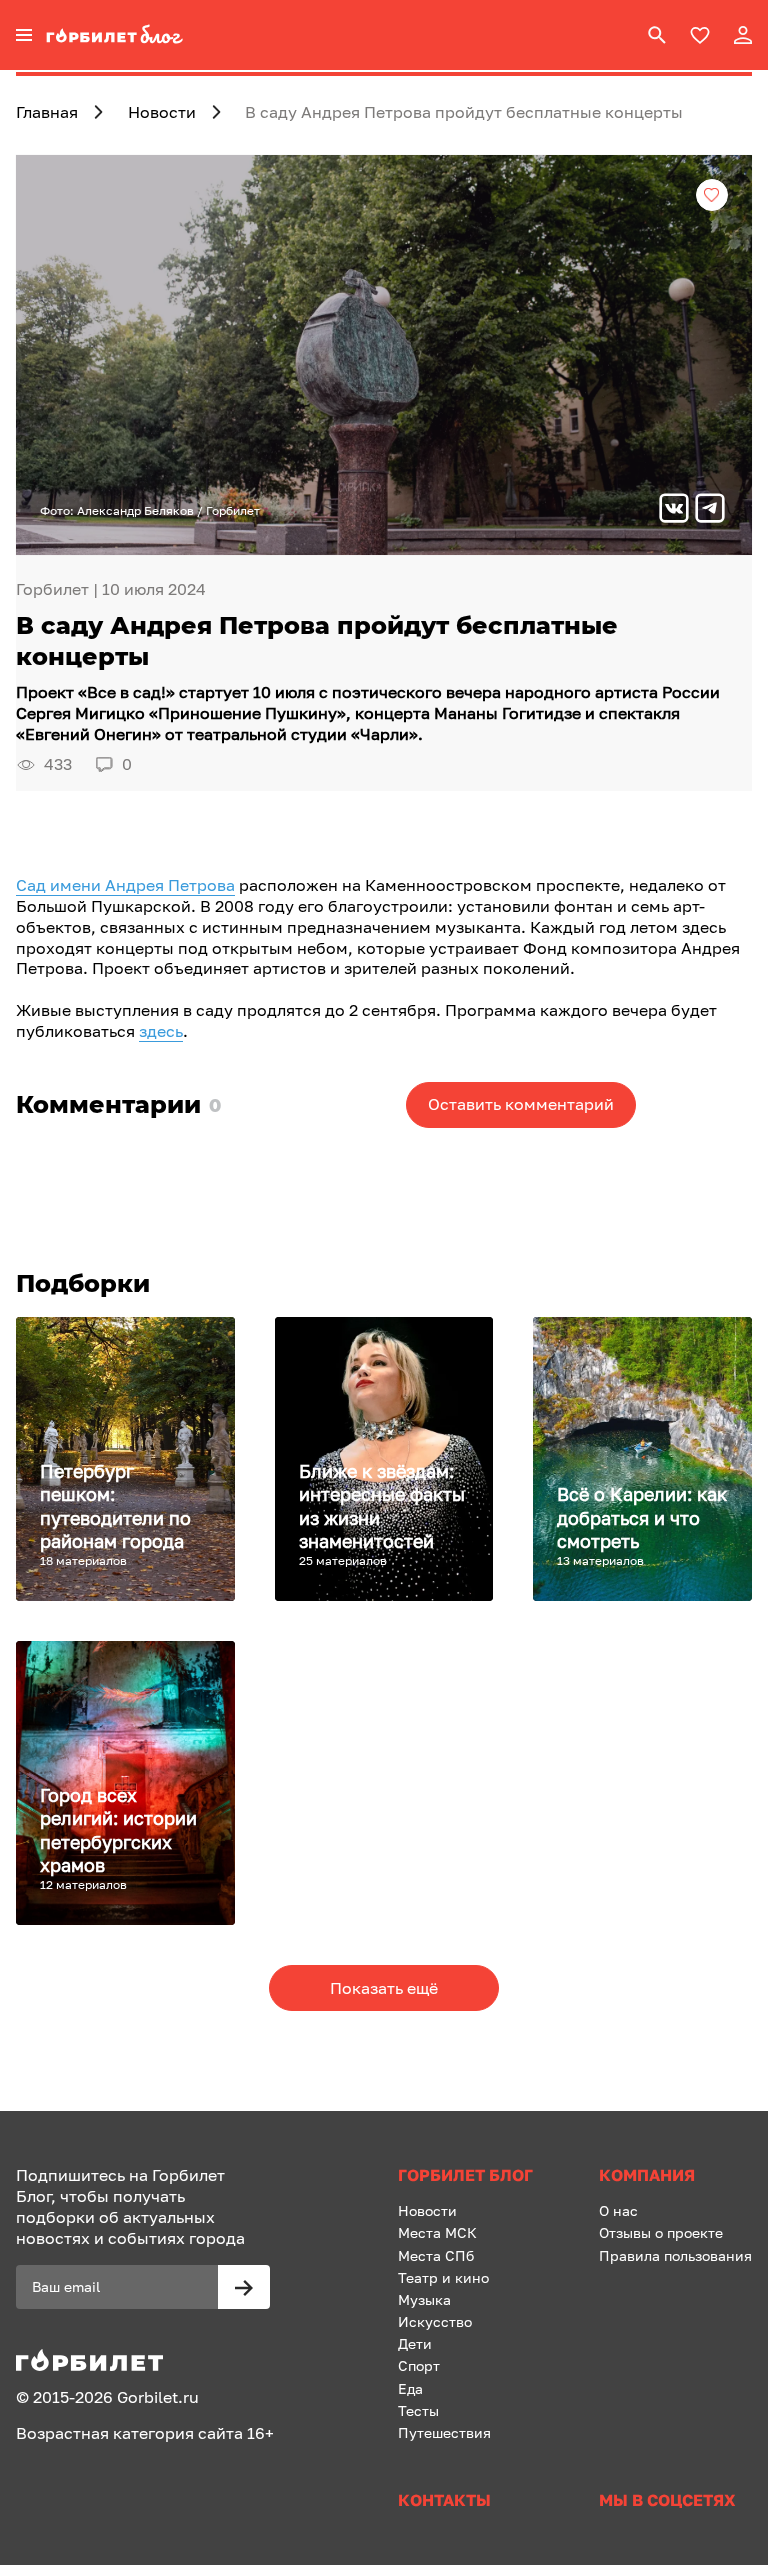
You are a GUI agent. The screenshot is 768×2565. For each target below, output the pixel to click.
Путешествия (444, 2432)
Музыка (424, 2299)
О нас (618, 2210)
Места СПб (436, 2255)
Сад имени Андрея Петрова (125, 885)
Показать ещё (384, 1988)
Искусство (435, 2321)
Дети (415, 2343)
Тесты (418, 2410)
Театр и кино (443, 2277)
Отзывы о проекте (661, 2232)
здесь (161, 1031)
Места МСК (437, 2232)
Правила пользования (675, 2255)
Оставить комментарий (521, 1104)
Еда (410, 2388)
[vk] (674, 510)
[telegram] (710, 510)
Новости (427, 2210)
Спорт (419, 2365)
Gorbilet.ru (158, 2397)
